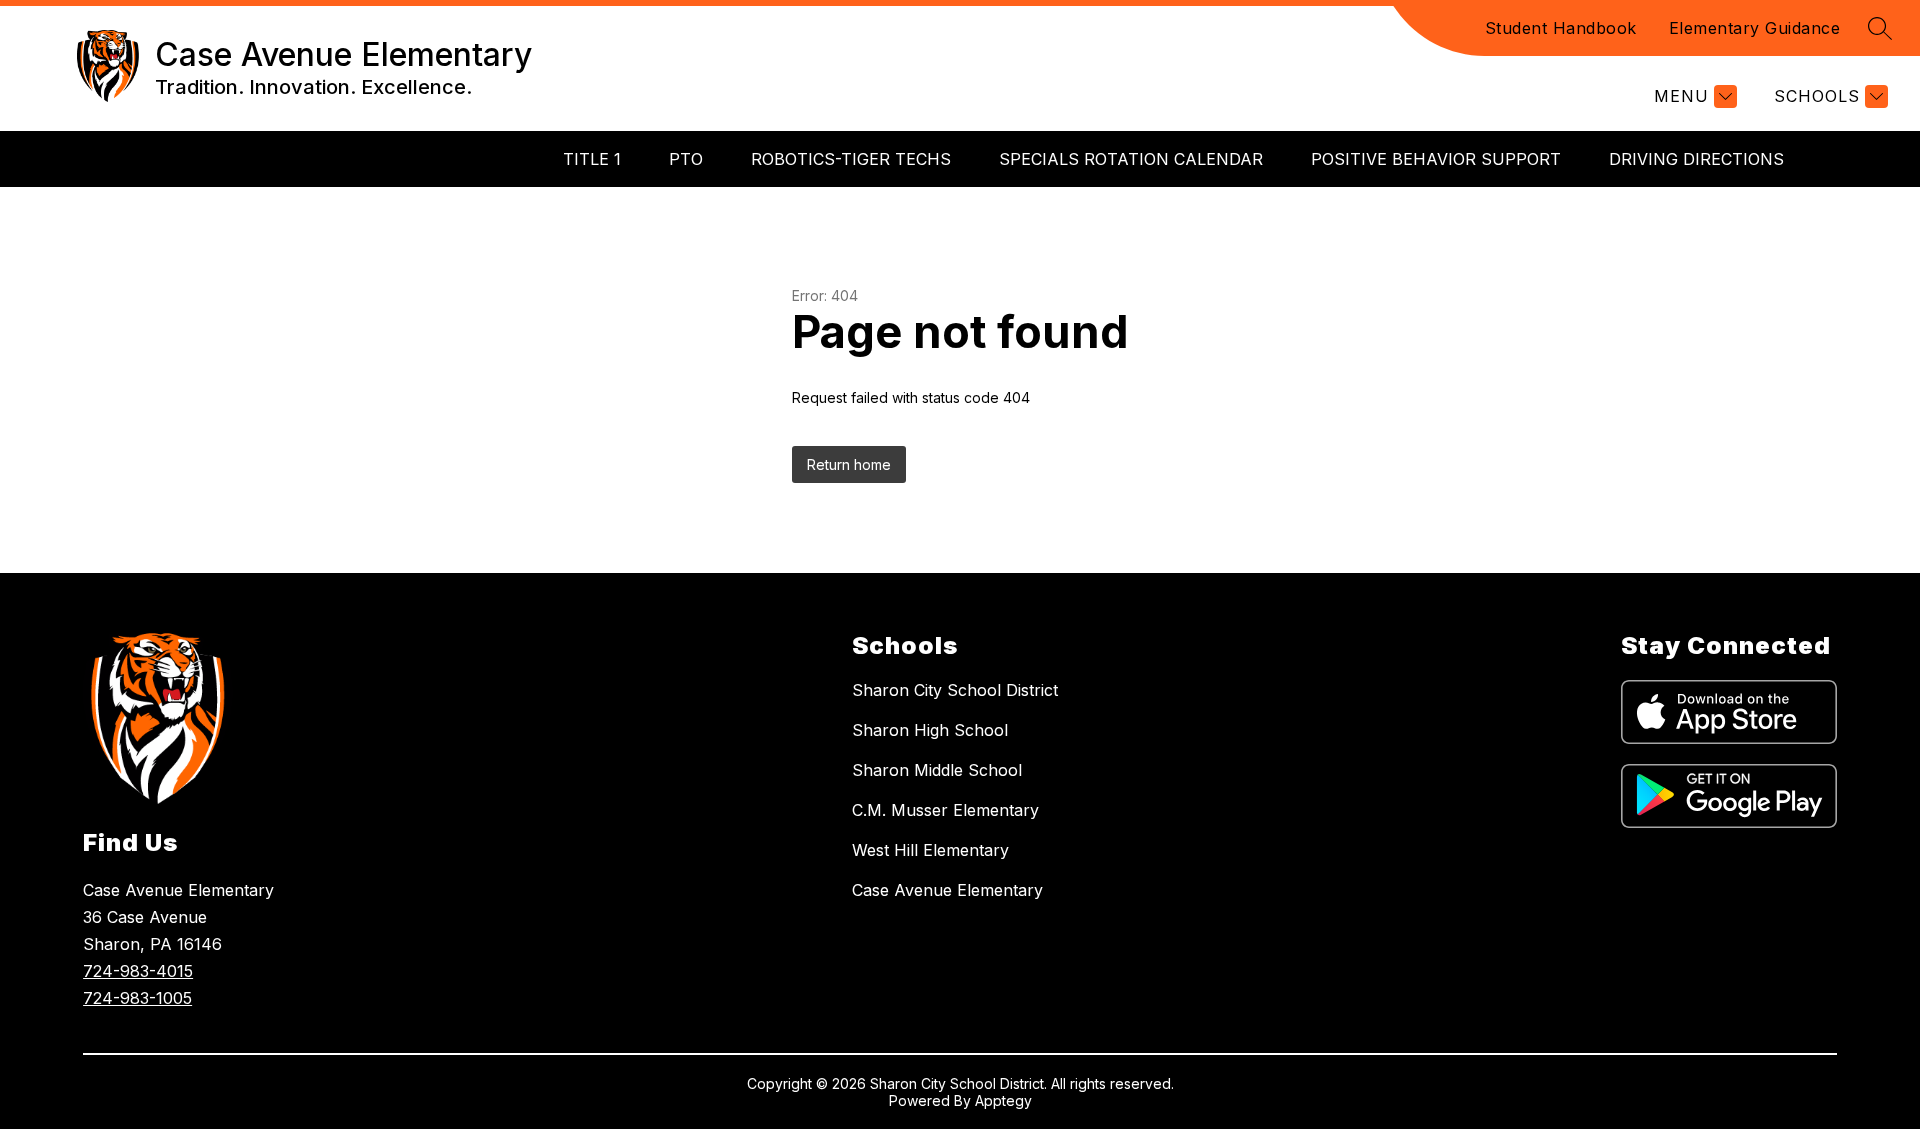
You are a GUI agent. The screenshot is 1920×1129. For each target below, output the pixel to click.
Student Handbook (1561, 28)
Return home (849, 464)
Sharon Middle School (937, 770)
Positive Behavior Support (1436, 159)
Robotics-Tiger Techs (851, 159)
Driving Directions (1696, 159)
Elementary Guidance (1755, 28)
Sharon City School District (955, 690)
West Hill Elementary (930, 850)
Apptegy (1003, 1100)
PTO (686, 159)
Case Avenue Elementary (947, 890)
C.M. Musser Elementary (945, 810)
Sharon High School (930, 730)
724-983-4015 (138, 971)
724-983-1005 (137, 998)
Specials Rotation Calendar (1131, 159)
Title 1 (592, 159)
